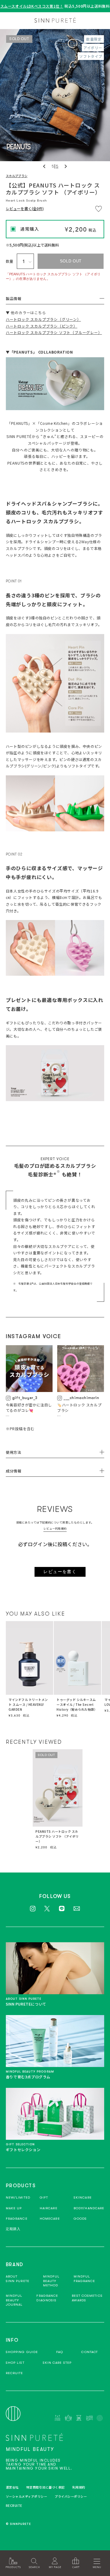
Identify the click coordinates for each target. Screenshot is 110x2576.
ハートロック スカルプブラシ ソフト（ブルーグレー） (54, 332)
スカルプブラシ (17, 176)
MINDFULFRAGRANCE (84, 2279)
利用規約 (79, 2487)
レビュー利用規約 (55, 1529)
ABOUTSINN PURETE (18, 2279)
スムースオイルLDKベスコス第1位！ (32, 6)
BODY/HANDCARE (89, 2208)
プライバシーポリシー (71, 2496)
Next (65, 166)
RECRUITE (15, 2373)
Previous (45, 166)
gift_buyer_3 (25, 1398)
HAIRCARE (49, 2208)
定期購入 (13, 2229)
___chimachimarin (81, 1398)
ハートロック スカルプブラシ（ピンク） (42, 326)
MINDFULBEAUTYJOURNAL (14, 2300)
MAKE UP (14, 2208)
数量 (10, 261)
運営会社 (12, 2487)
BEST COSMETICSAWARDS (87, 2298)
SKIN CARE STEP (57, 2363)
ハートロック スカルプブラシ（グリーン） (43, 319)
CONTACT (90, 2352)
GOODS (80, 2219)
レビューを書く (60, 1572)
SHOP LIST (15, 2363)
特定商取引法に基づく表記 (46, 2487)
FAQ (60, 2352)
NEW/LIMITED (18, 2197)
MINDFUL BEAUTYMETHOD (51, 2281)
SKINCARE (83, 2197)
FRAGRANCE (17, 2219)
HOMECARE (50, 2219)
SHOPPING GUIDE (22, 2352)
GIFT (44, 2197)
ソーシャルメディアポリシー (27, 2496)
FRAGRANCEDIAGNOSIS (47, 2298)
